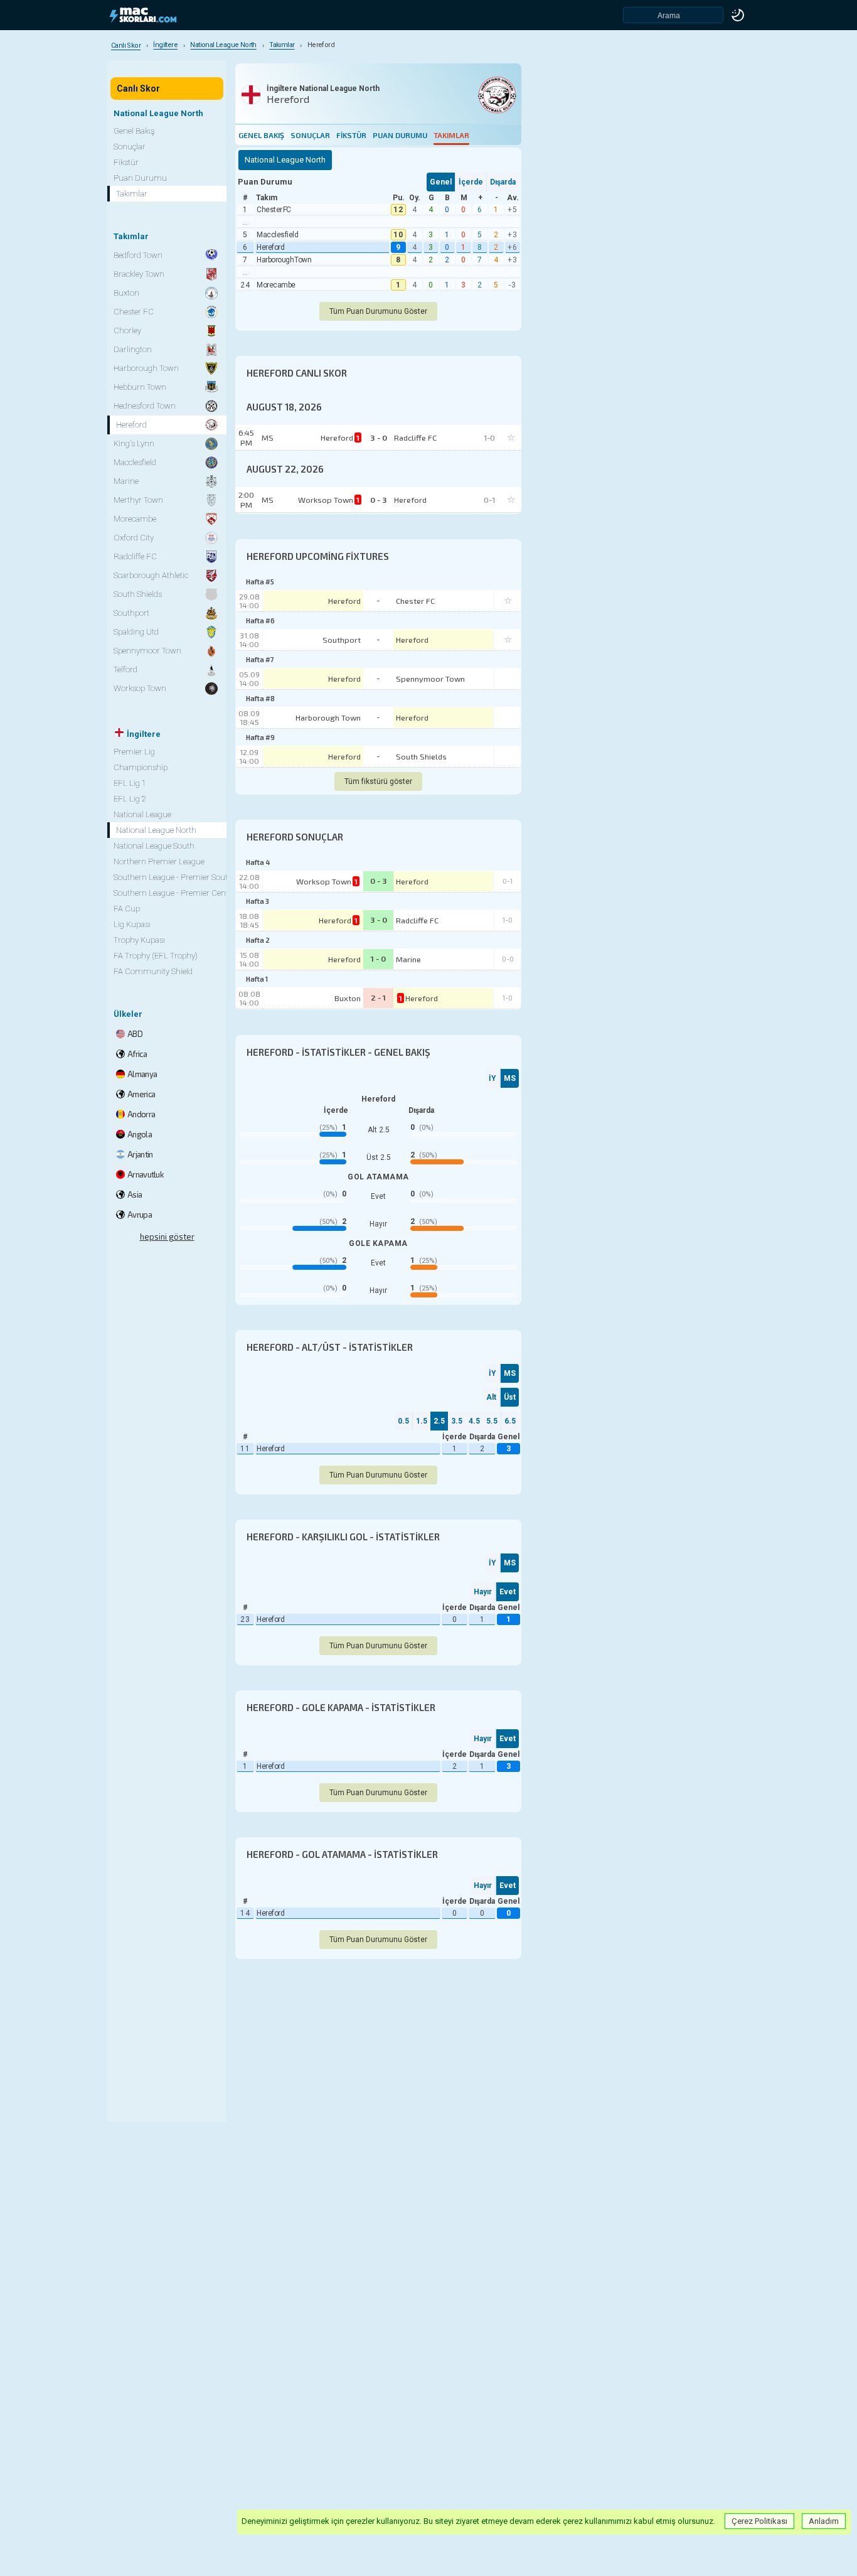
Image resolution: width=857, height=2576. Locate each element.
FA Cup (127, 909)
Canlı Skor (138, 89)
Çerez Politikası (759, 2521)
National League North (156, 830)
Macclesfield (277, 235)
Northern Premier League (159, 861)
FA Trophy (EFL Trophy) (156, 956)
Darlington (133, 349)
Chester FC (274, 210)
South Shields (421, 756)
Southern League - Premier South (173, 877)
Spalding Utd (136, 632)
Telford (125, 669)
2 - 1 (378, 997)
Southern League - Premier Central (176, 893)
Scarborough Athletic (151, 575)
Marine (408, 959)
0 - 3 (379, 881)
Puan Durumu (400, 135)
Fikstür (351, 135)
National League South (154, 846)
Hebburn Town (140, 387)
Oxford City (134, 538)
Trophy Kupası (139, 940)
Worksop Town (327, 881)
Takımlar (451, 135)
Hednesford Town (145, 406)
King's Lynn (134, 443)
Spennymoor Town (430, 679)
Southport (342, 640)
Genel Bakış (261, 135)
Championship (141, 767)
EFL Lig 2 (130, 799)
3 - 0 (379, 920)
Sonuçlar (310, 135)
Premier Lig (134, 752)
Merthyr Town (138, 500)
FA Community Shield (153, 971)
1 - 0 (378, 958)
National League (142, 814)
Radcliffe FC (417, 920)
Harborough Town (284, 260)
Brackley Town (139, 274)
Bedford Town (138, 255)
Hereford (270, 247)
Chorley (127, 330)
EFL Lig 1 (130, 783)
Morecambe (276, 285)
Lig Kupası (132, 924)
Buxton (348, 998)
